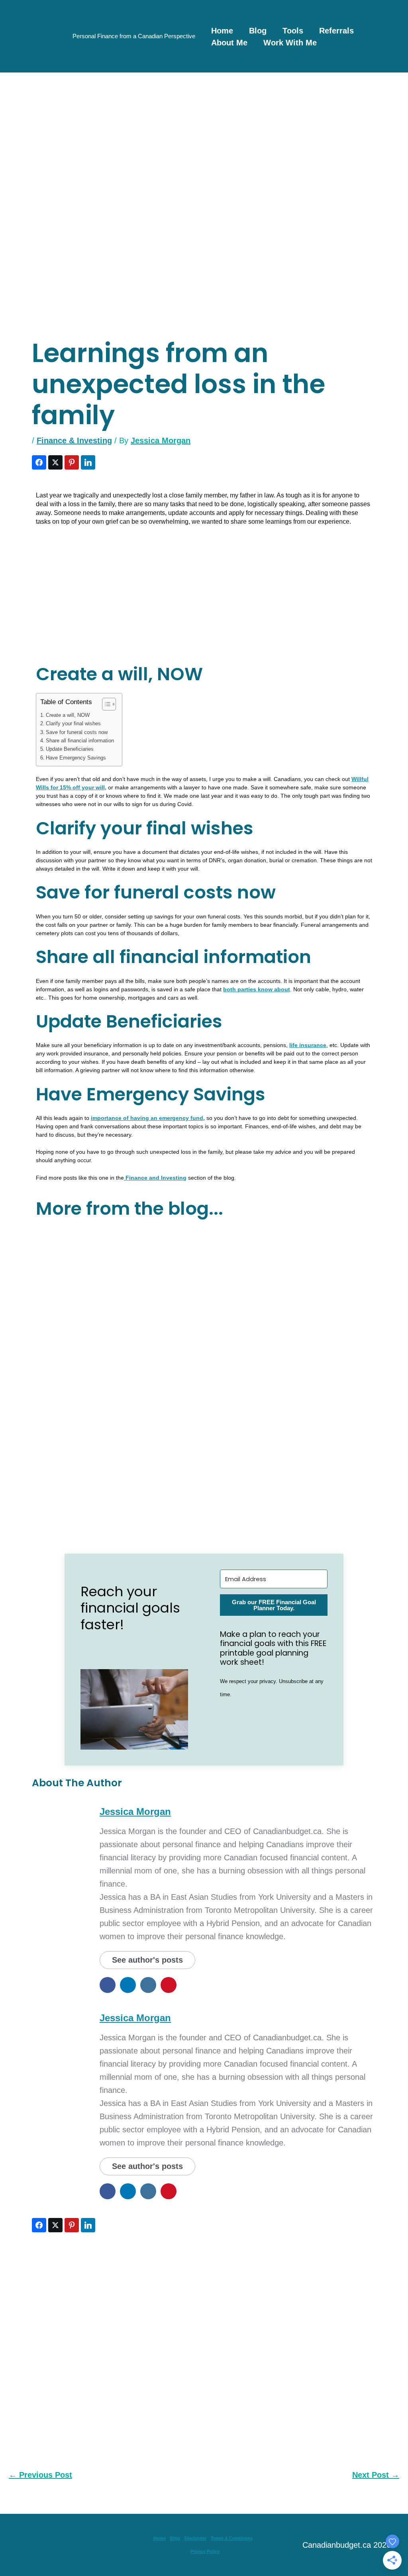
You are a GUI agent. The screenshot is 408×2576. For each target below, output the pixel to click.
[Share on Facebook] (39, 462)
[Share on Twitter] (55, 462)
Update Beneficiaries (70, 749)
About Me (229, 43)
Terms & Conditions (232, 2538)
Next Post (376, 2475)
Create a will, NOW (68, 715)
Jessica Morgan (135, 1812)
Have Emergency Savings (76, 758)
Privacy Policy (205, 2551)
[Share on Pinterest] (72, 462)
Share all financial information (80, 741)
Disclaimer (195, 2538)
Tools (293, 31)
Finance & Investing (74, 440)
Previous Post (40, 2475)
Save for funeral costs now (77, 732)
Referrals (336, 31)
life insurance (308, 1045)
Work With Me (290, 43)
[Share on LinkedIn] (88, 462)
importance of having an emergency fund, (148, 1118)
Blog (258, 31)
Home (222, 31)
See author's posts (147, 1960)
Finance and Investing (155, 1178)
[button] (134, 1709)
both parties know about (257, 989)
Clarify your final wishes (73, 724)
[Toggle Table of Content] (105, 704)
